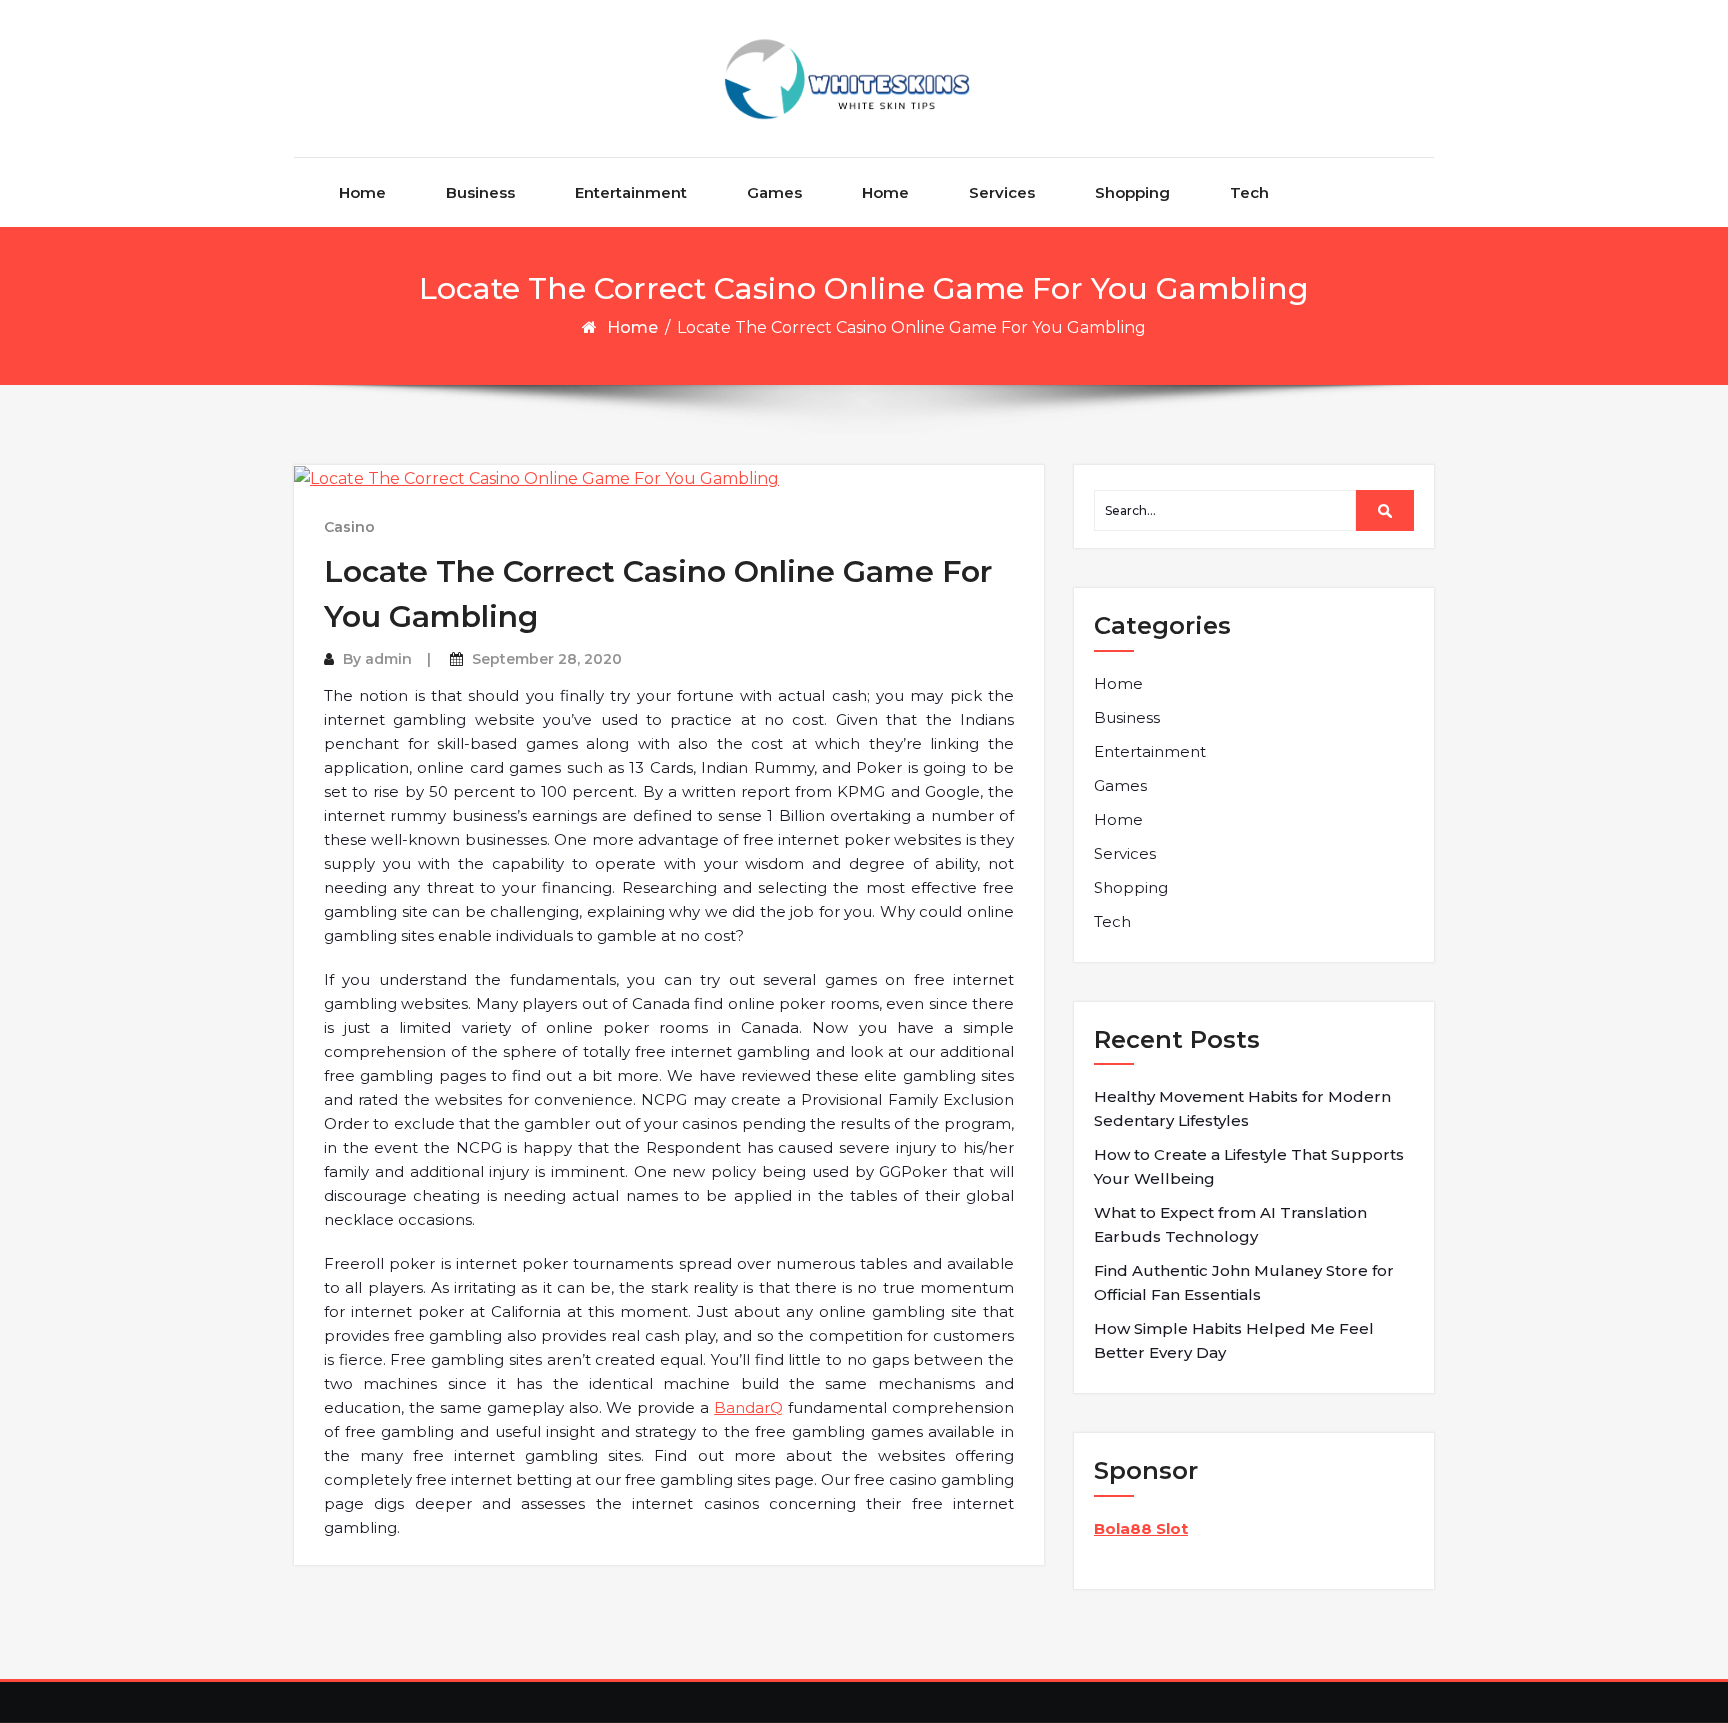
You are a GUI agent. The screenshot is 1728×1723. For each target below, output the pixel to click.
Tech (1249, 192)
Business (480, 192)
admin (388, 659)
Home (362, 192)
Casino (349, 527)
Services (1002, 192)
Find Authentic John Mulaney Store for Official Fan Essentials (1244, 1282)
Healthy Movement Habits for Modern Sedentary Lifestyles (1242, 1108)
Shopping (1132, 192)
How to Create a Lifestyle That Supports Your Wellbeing (1249, 1166)
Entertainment (631, 192)
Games (774, 192)
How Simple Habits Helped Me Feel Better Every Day (1234, 1340)
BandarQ (748, 1407)
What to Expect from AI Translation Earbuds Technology (1230, 1224)
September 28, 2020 (547, 659)
